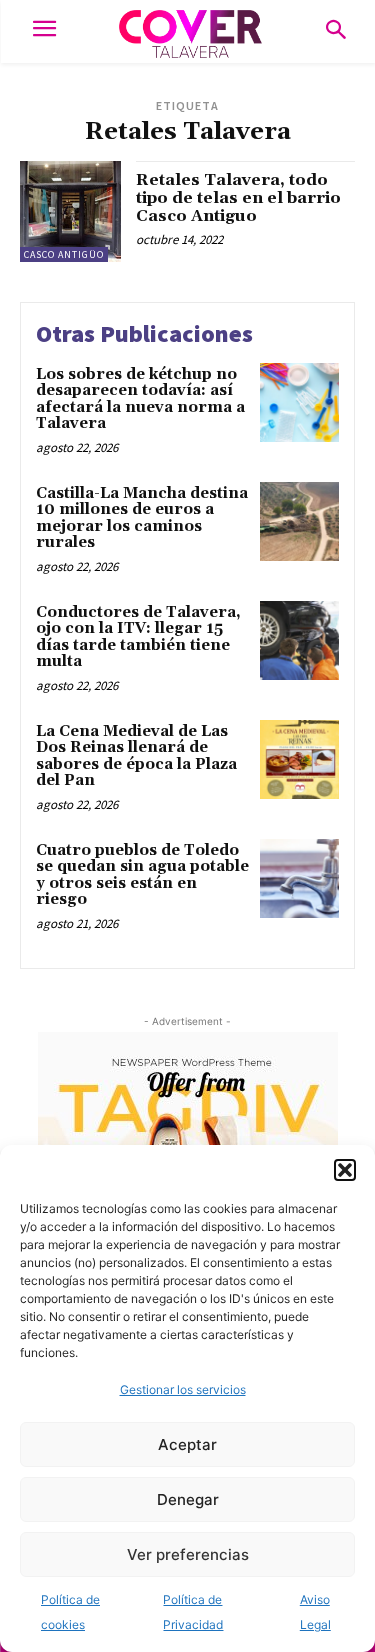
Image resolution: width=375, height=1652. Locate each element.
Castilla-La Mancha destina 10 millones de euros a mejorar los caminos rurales (142, 518)
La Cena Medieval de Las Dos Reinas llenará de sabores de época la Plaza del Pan (136, 756)
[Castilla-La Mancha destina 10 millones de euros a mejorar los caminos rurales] (299, 521)
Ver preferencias (188, 1554)
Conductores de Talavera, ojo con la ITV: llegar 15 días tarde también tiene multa (138, 637)
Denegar (188, 1499)
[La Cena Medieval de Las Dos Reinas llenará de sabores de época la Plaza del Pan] (299, 759)
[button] (345, 1170)
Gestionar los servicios (183, 1389)
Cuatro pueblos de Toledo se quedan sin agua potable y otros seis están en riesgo (142, 875)
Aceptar (187, 1444)
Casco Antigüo (64, 254)
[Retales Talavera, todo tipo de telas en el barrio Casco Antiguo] (70, 211)
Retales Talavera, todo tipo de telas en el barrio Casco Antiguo (238, 197)
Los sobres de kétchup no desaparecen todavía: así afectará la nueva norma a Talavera (140, 399)
